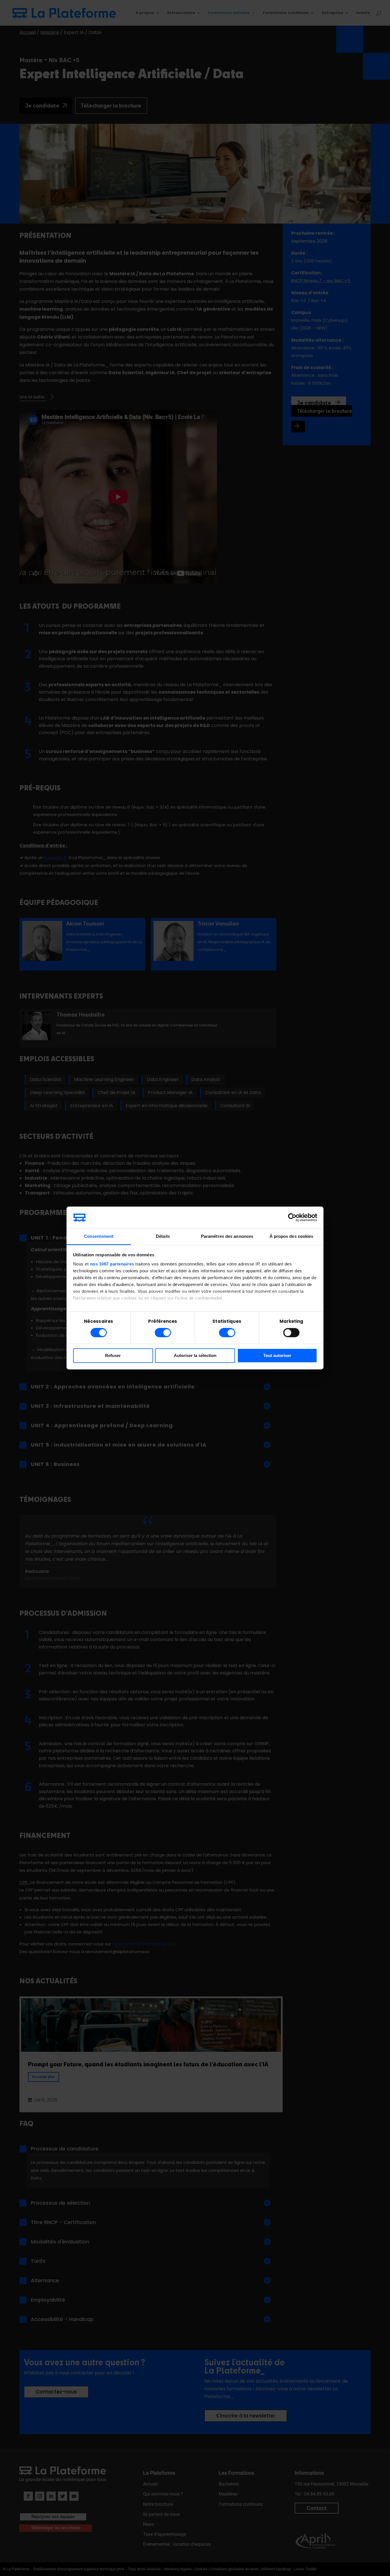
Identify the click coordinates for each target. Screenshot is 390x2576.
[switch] (163, 1333)
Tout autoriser (277, 1355)
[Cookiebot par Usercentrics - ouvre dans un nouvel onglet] (292, 1218)
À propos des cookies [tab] (292, 1236)
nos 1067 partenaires (112, 1264)
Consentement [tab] (99, 1236)
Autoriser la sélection (195, 1355)
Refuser (113, 1355)
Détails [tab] (163, 1236)
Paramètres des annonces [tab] (227, 1236)
